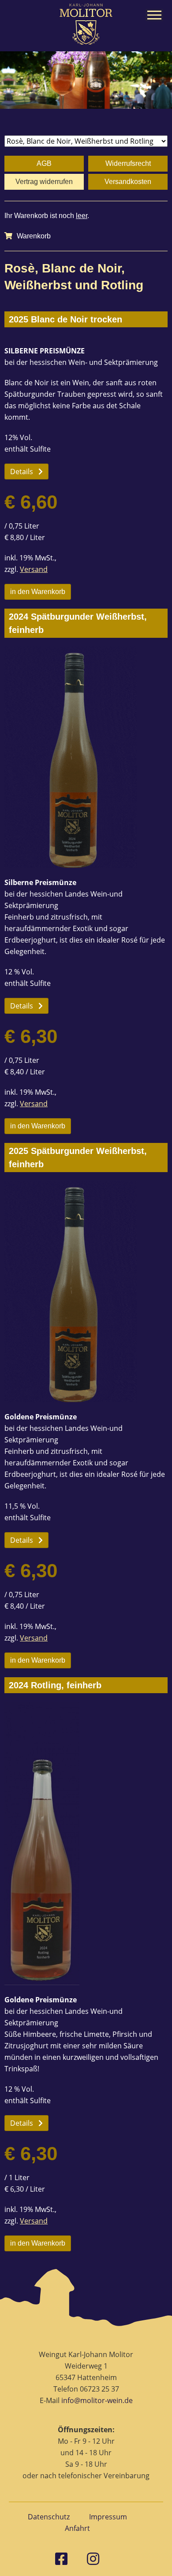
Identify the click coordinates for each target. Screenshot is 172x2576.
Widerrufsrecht (128, 163)
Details (22, 471)
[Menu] (154, 15)
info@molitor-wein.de (97, 2400)
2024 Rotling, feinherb (55, 1685)
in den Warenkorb (38, 592)
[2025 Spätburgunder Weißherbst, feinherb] (86, 1292)
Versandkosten (128, 182)
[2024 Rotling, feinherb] (86, 1844)
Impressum (108, 2517)
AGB (44, 163)
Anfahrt (77, 2528)
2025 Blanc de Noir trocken (65, 319)
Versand (34, 569)
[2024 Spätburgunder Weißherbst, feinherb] (86, 757)
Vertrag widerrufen (44, 182)
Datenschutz (49, 2517)
